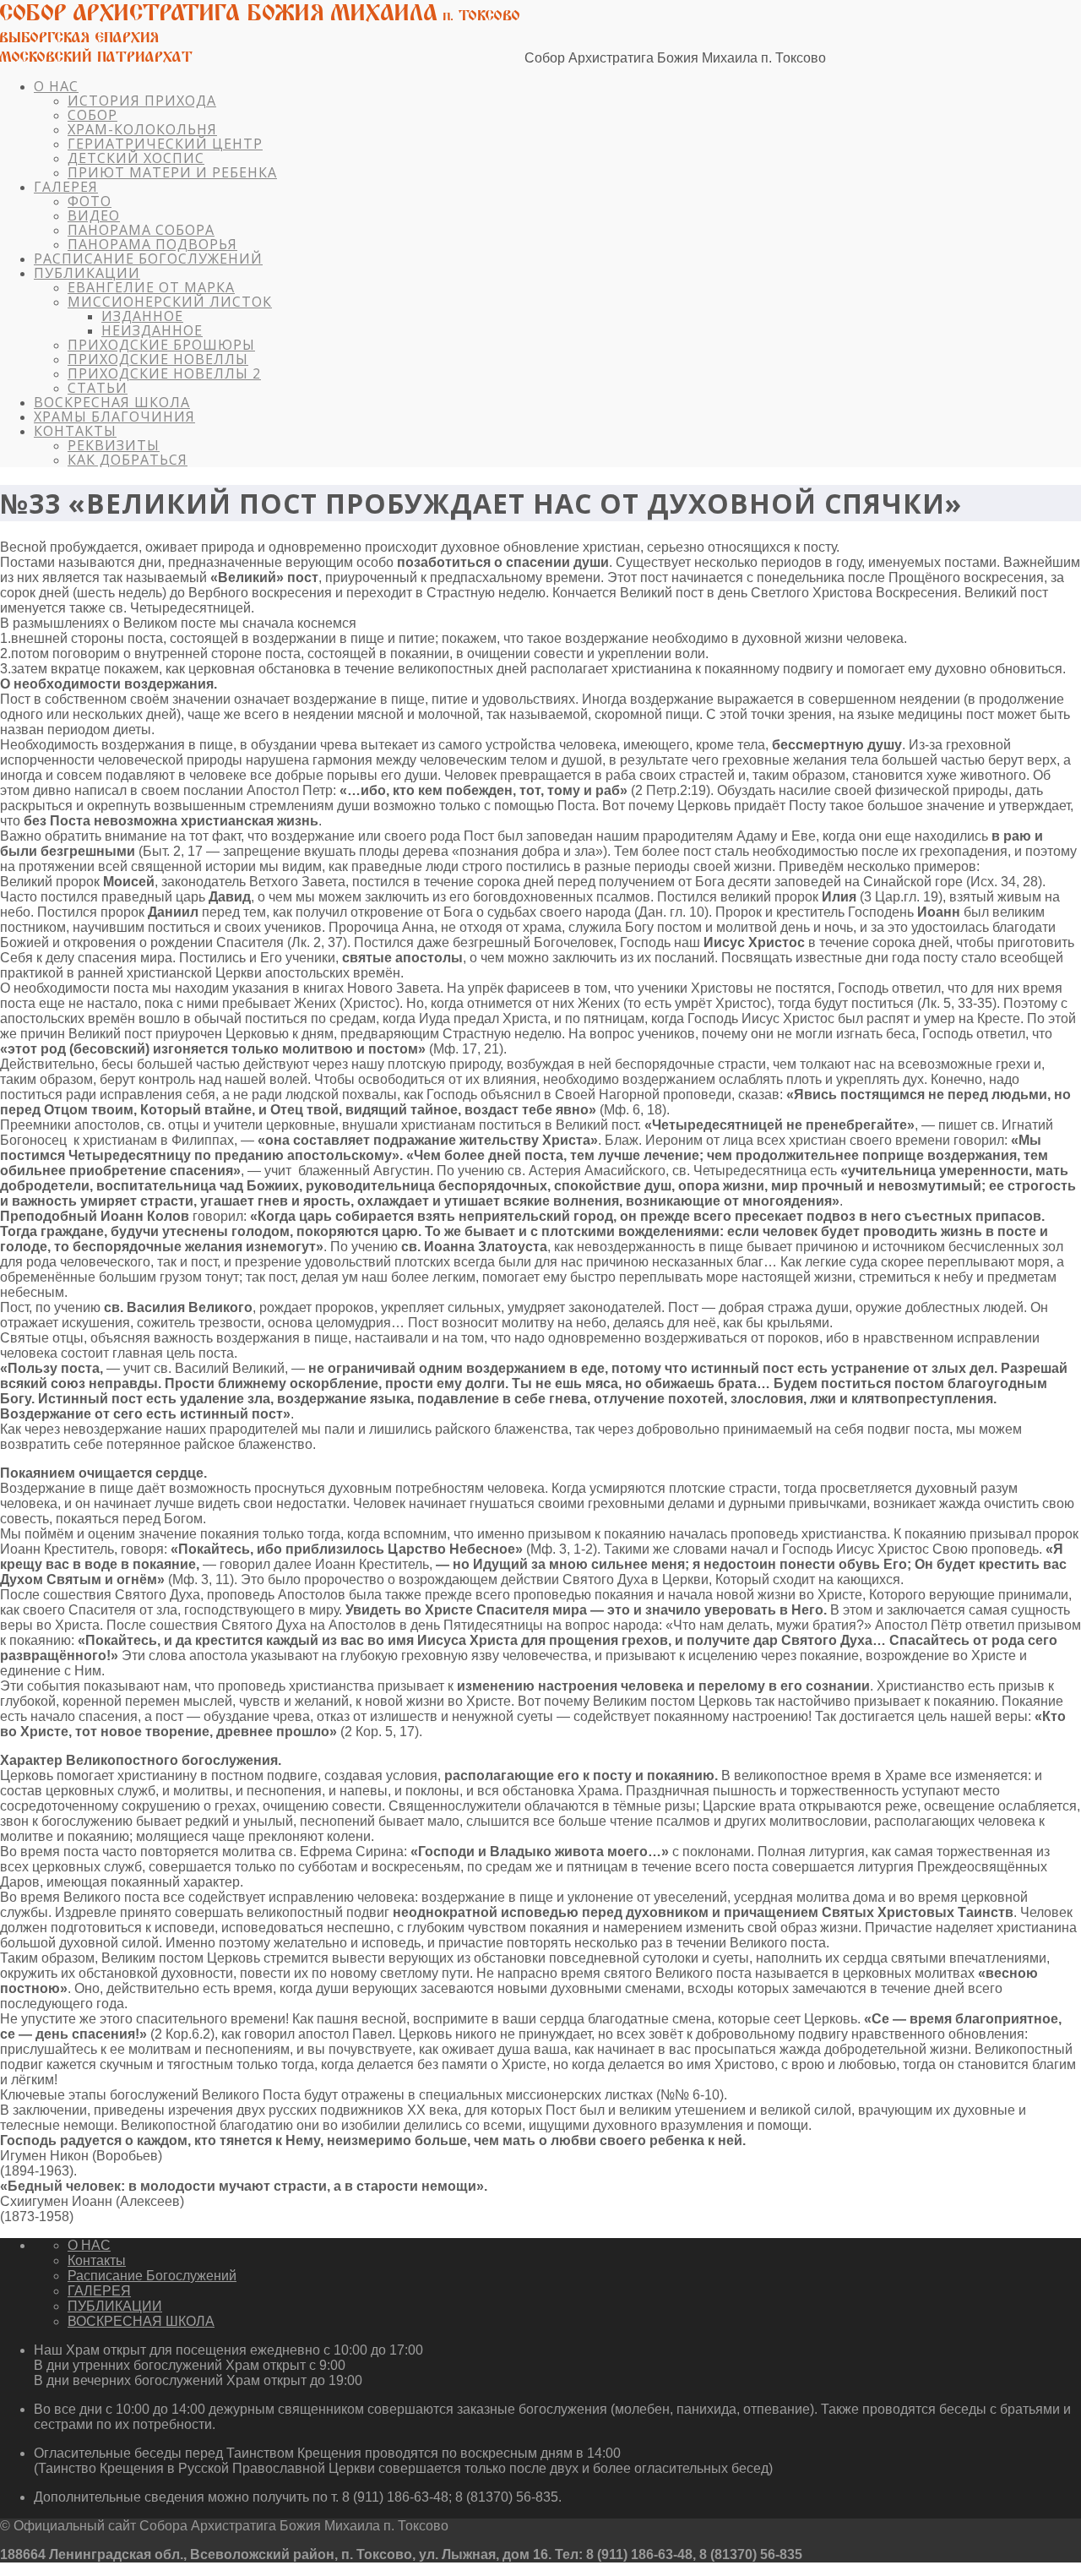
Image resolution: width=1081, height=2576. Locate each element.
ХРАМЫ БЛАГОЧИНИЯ (114, 417)
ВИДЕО (94, 215)
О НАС (56, 86)
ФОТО (90, 201)
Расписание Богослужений (148, 259)
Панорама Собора (141, 230)
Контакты (75, 431)
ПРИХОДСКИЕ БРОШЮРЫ (161, 345)
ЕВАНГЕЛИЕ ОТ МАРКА (151, 287)
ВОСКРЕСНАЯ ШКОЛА (112, 402)
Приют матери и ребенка (172, 172)
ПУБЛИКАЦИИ (87, 273)
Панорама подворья (152, 244)
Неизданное (152, 330)
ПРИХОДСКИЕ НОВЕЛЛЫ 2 (164, 373)
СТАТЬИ (98, 388)
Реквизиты (114, 445)
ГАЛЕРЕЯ (66, 187)
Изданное (142, 316)
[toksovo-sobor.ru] (261, 58)
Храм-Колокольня (142, 129)
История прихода (142, 101)
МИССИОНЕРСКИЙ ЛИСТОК (170, 302)
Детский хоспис (136, 158)
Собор (92, 115)
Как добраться (128, 460)
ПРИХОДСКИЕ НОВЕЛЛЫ (158, 359)
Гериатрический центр (165, 144)
